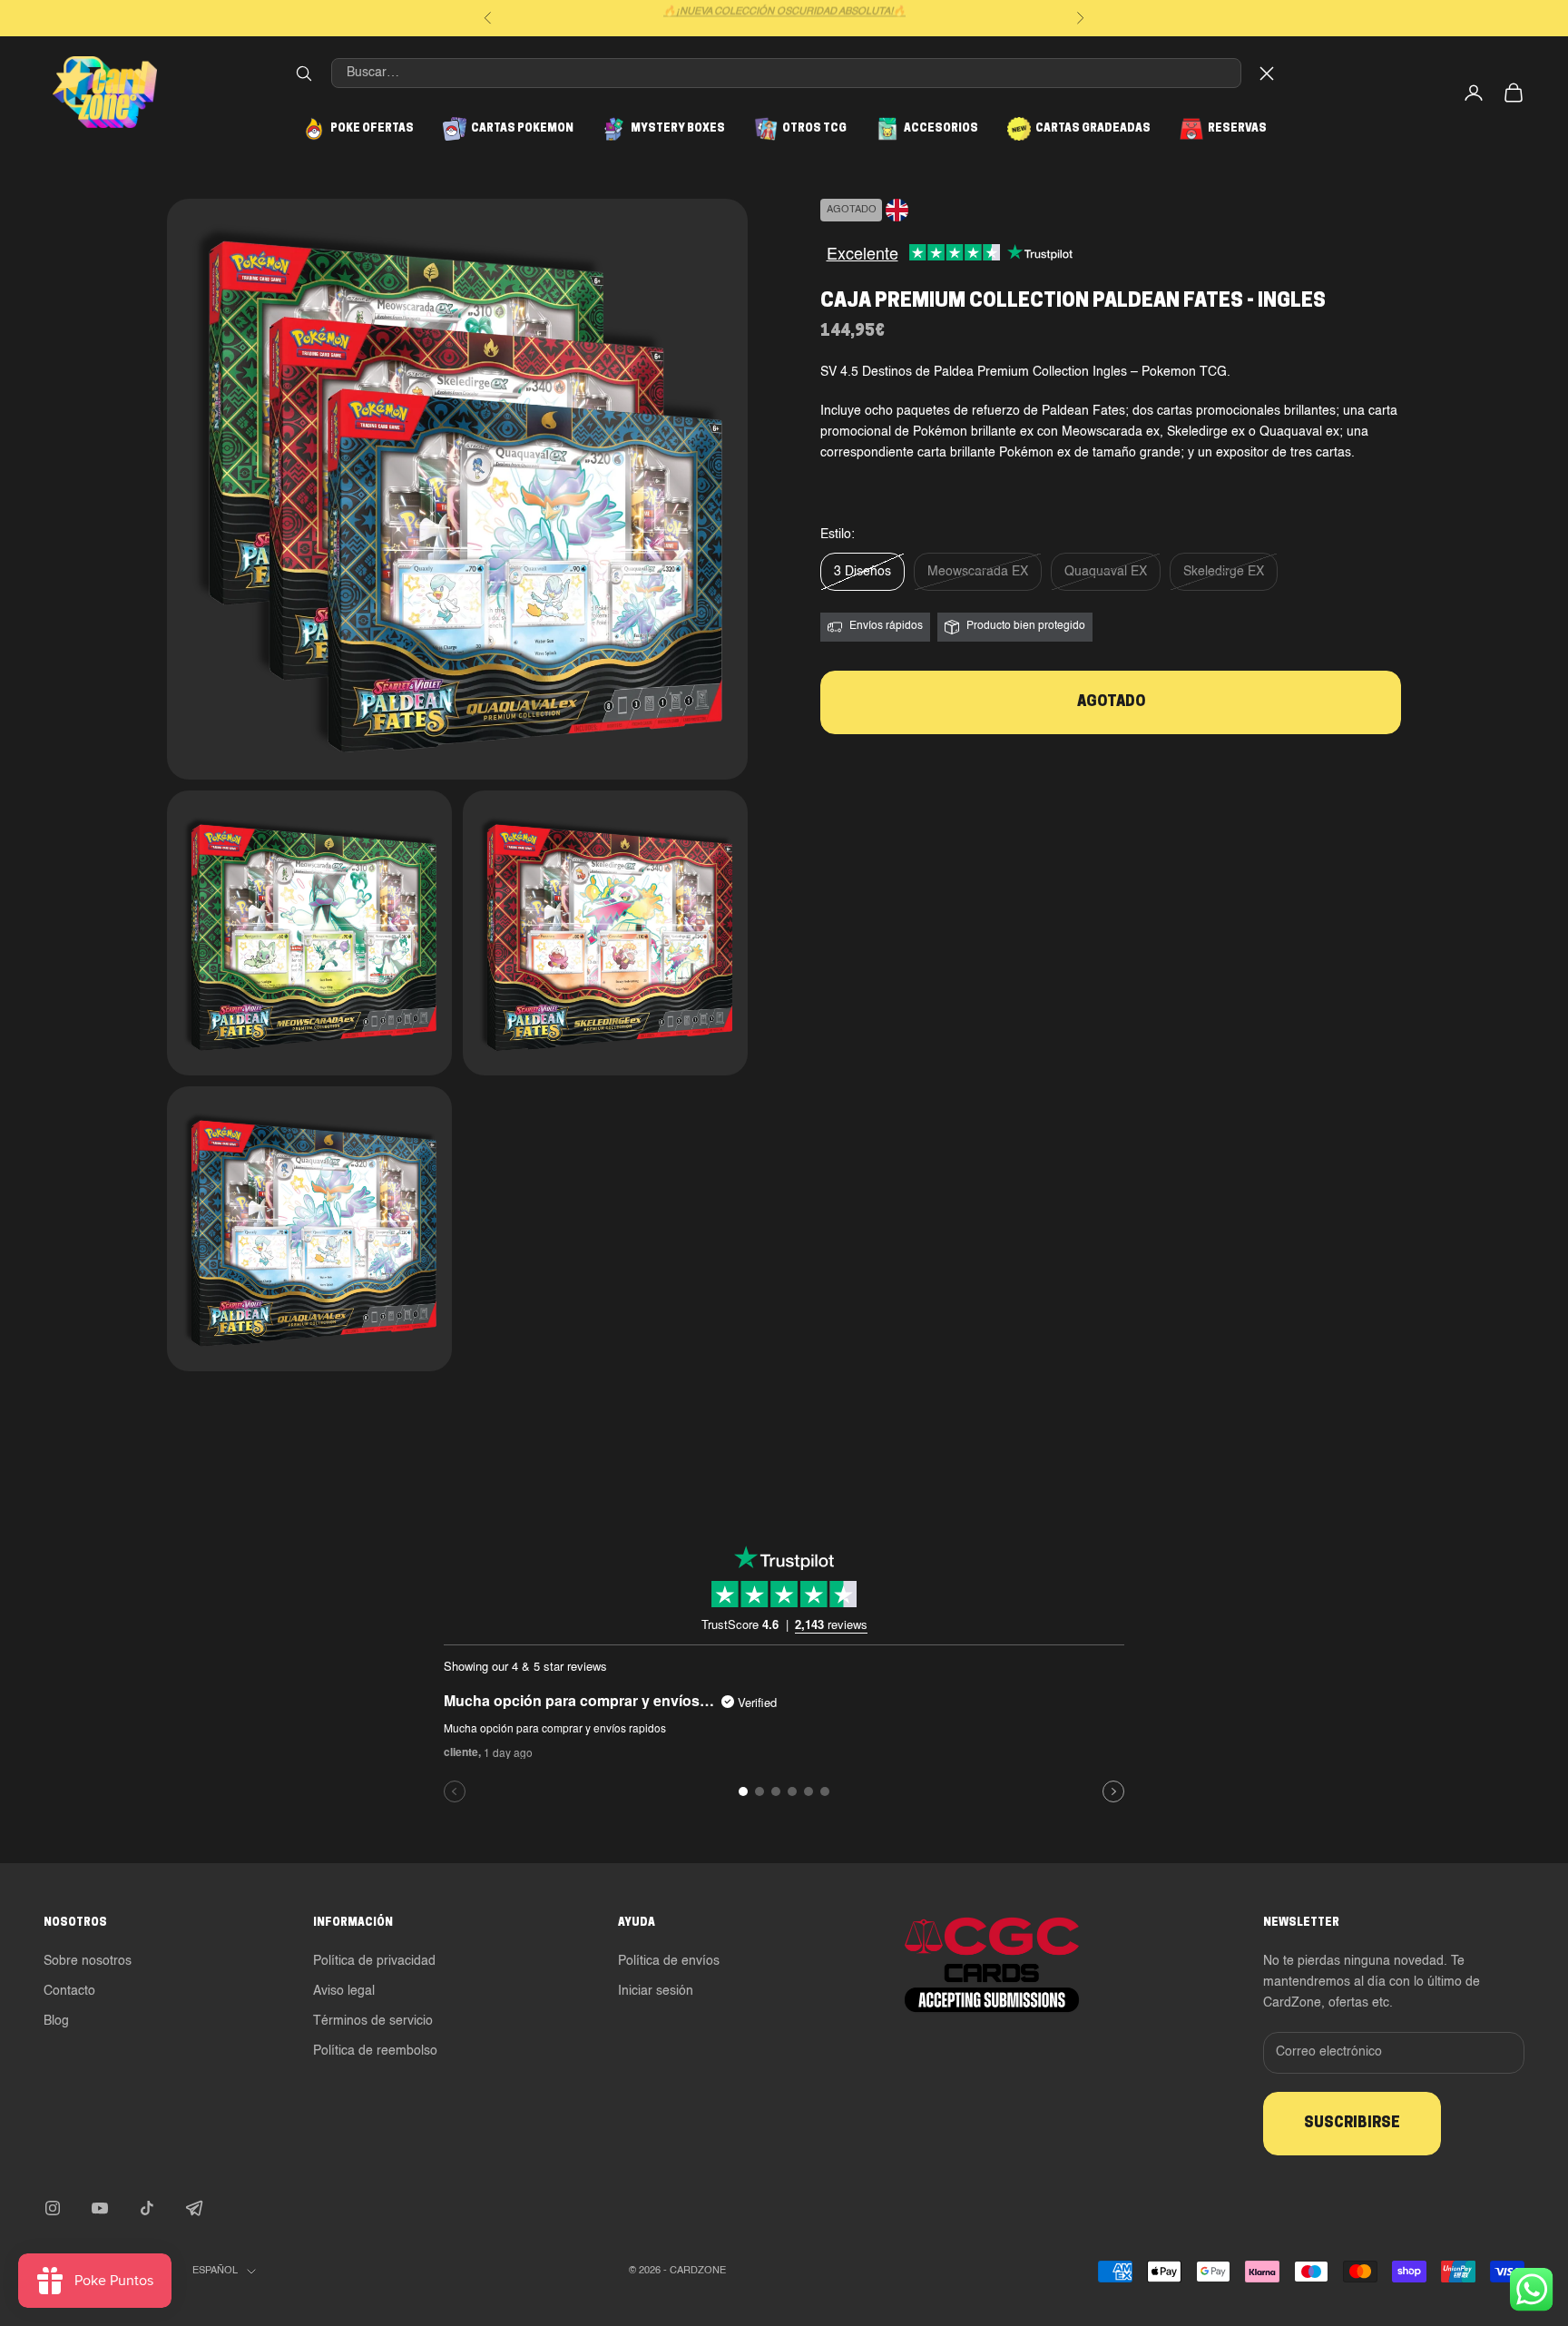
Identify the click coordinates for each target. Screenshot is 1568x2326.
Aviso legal (344, 1991)
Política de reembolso (375, 2051)
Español (215, 2271)
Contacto (69, 1991)
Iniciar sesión (656, 1991)
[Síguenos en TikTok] (147, 2208)
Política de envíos (669, 1961)
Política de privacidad (374, 1961)
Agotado (1111, 702)
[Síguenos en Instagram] (53, 2208)
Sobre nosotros (88, 1961)
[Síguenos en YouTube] (100, 2208)
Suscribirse (1352, 2124)
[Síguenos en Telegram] (194, 2208)
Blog (56, 2021)
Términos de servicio (373, 2021)
